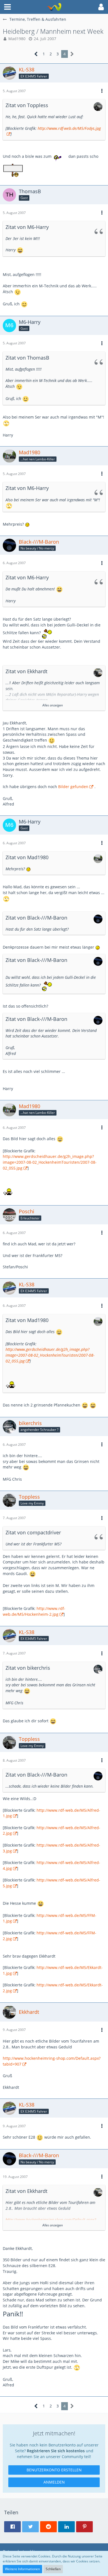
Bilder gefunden (73, 787)
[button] (7, 7)
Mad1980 (17, 39)
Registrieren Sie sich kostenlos (56, 2451)
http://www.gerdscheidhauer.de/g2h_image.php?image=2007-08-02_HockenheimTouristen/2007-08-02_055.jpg (50, 1162)
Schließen (53, 2569)
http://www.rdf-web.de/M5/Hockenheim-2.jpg (34, 1611)
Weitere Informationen (22, 2569)
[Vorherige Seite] (36, 54)
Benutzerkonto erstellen (54, 2470)
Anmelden (54, 2482)
